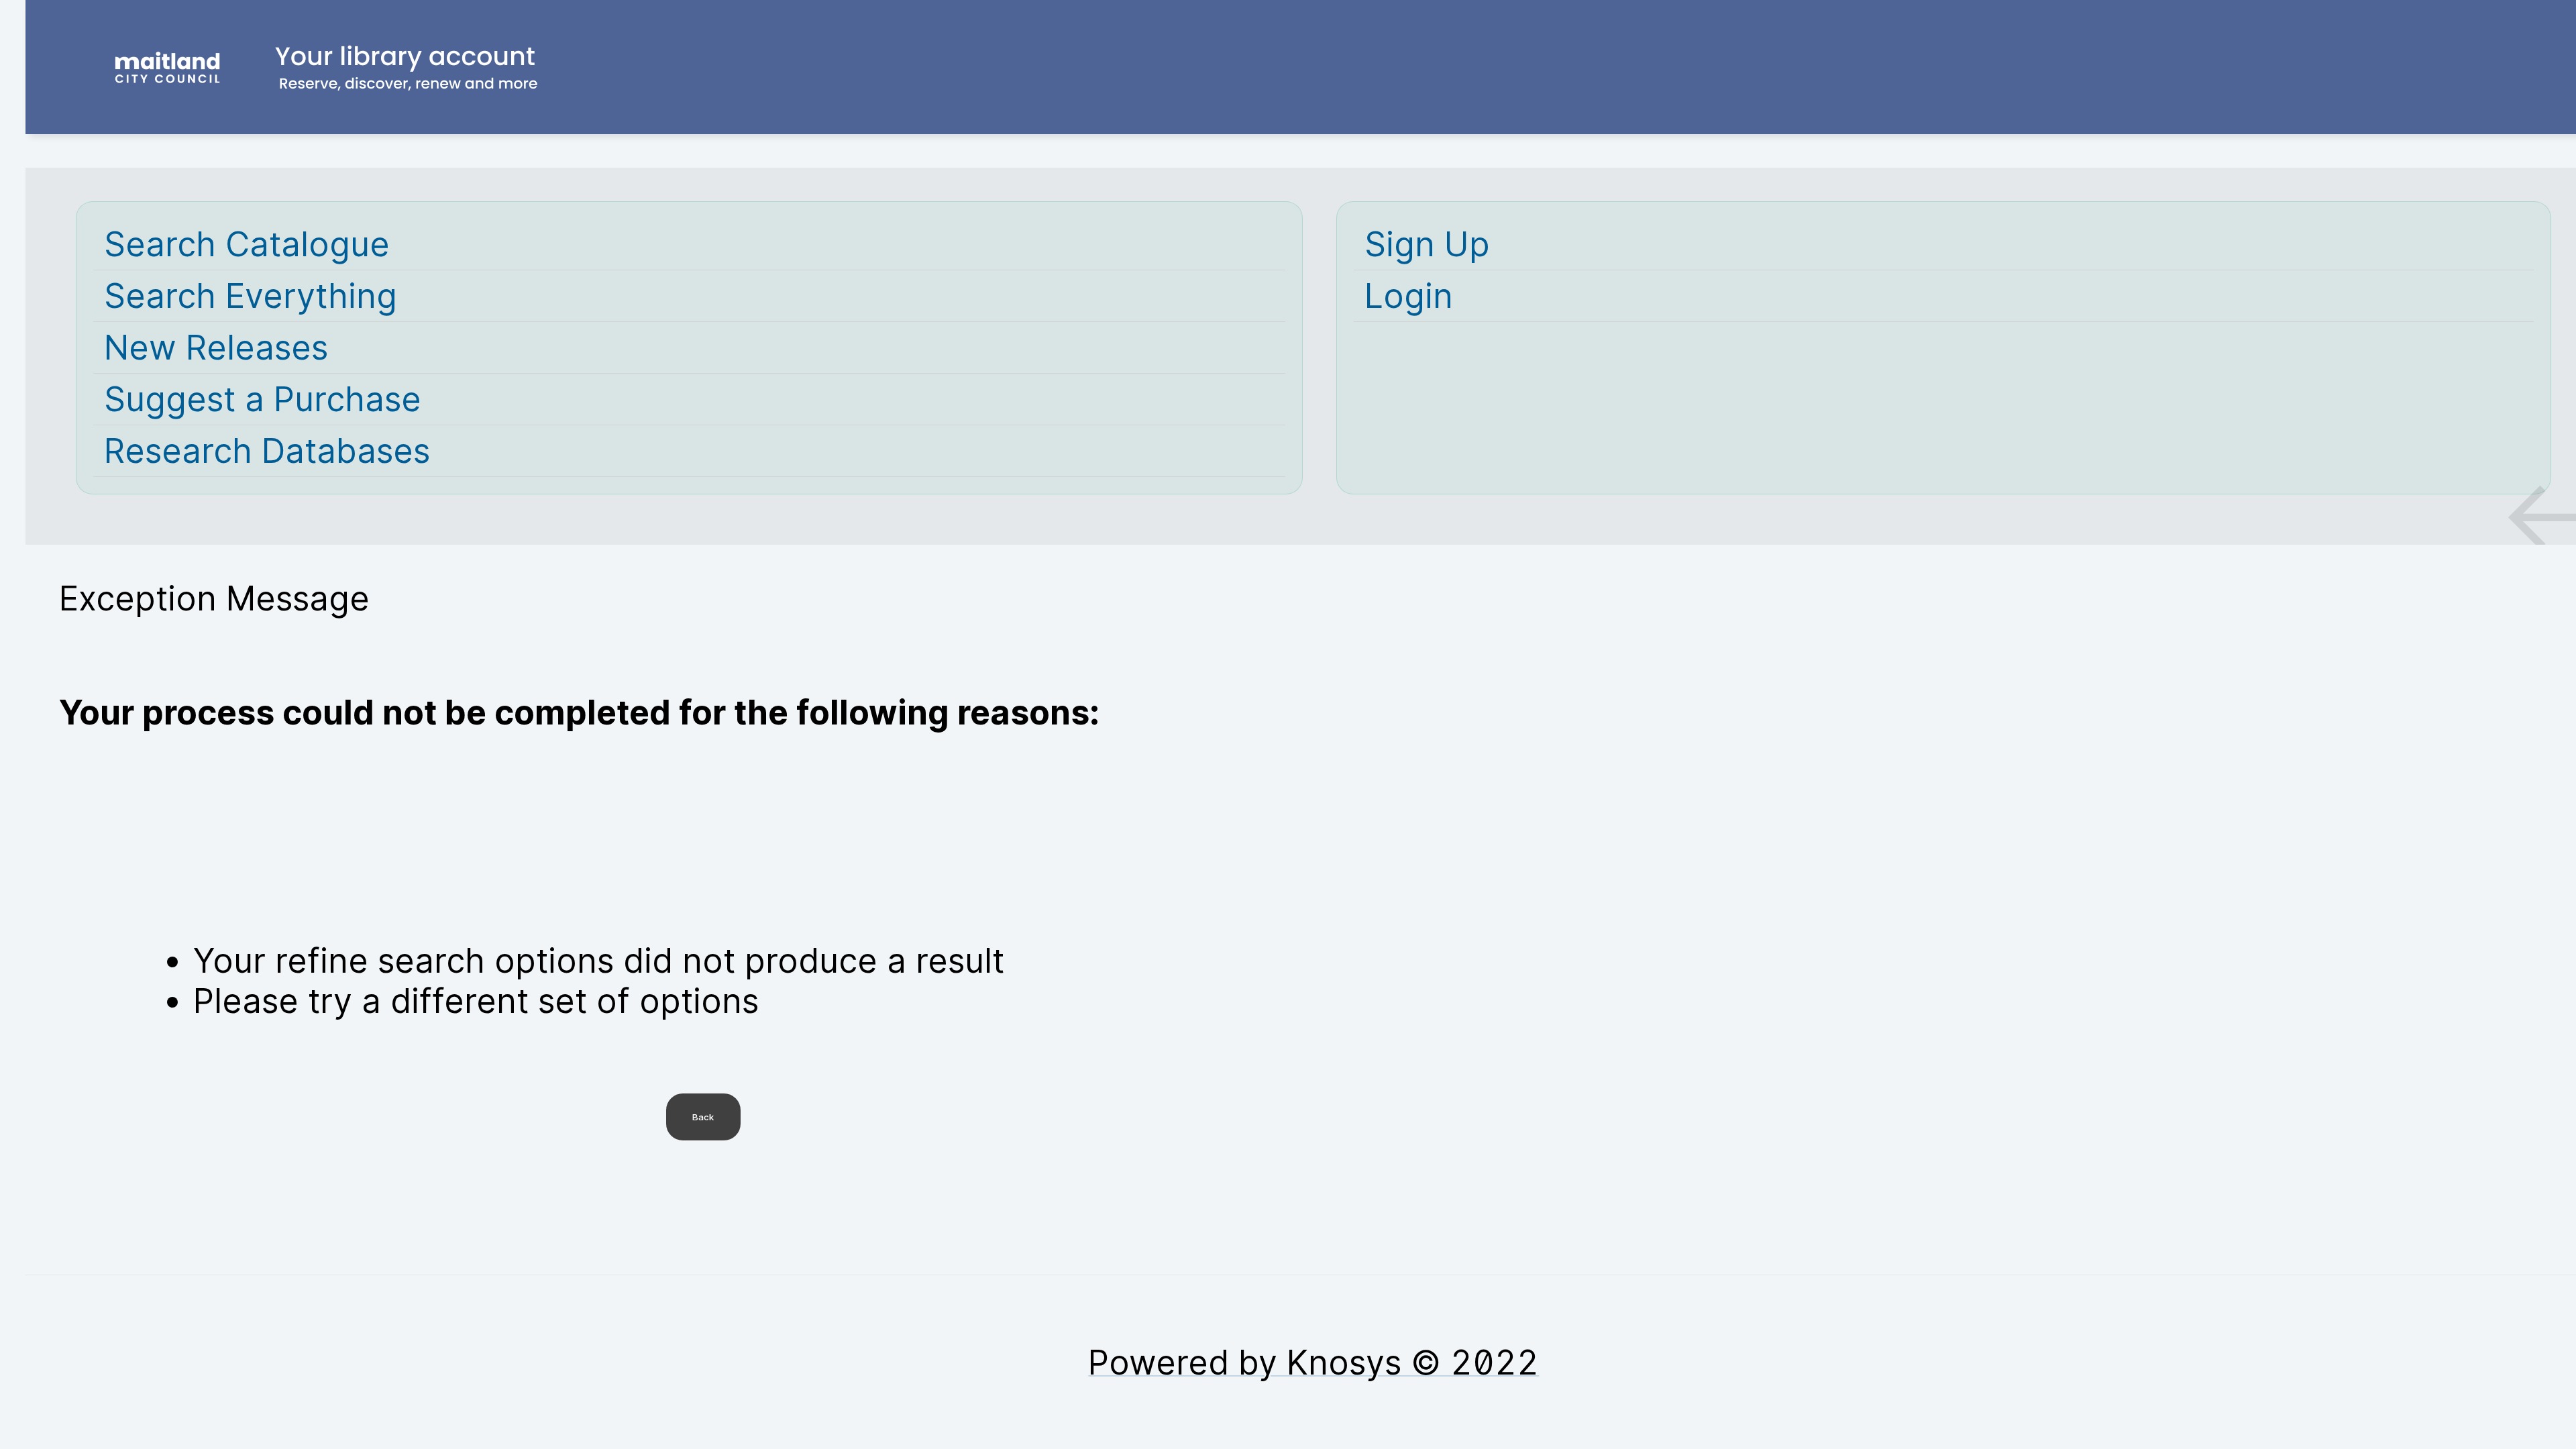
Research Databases (267, 451)
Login (1409, 296)
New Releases (216, 347)
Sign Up (1427, 244)
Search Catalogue (247, 244)
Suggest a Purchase (263, 399)
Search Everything (251, 296)
